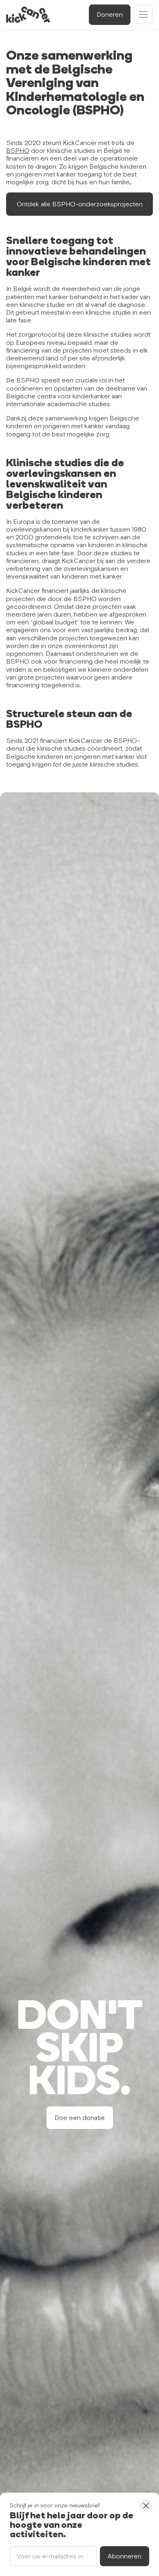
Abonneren (125, 2556)
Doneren (110, 14)
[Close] (146, 2506)
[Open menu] (143, 15)
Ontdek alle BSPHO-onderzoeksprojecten (80, 204)
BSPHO (18, 150)
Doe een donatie (80, 2118)
